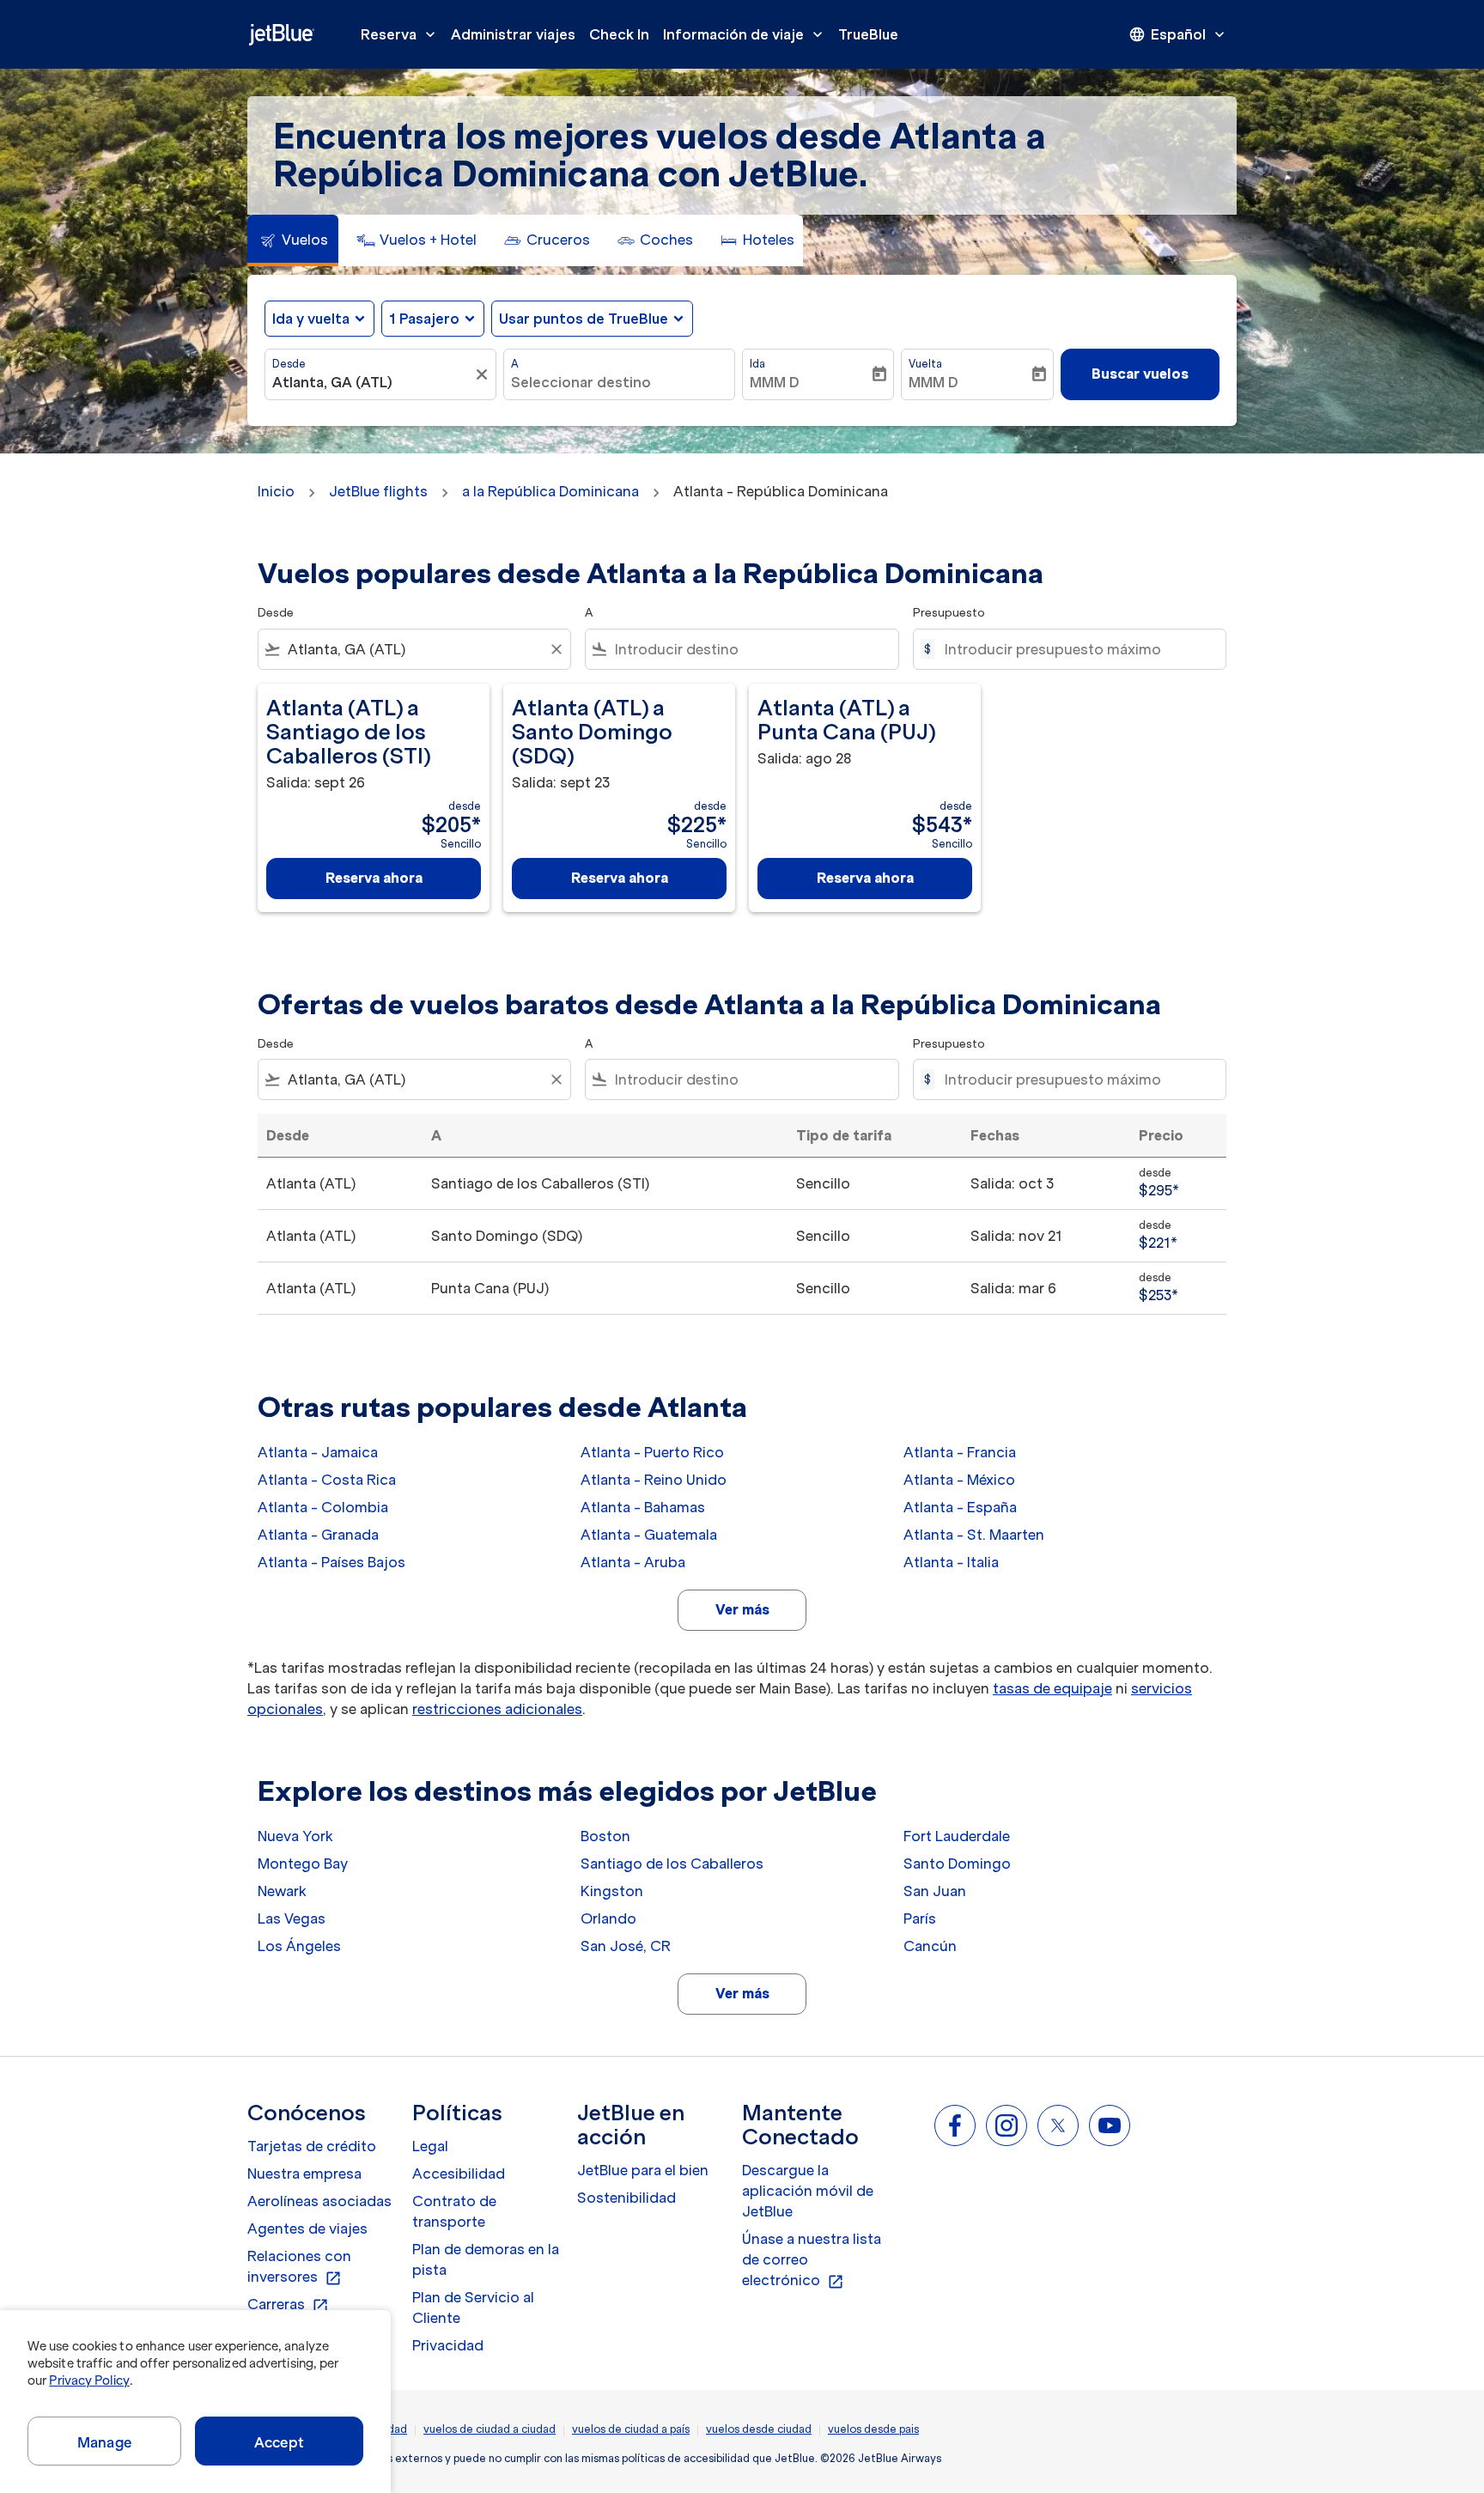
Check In (619, 34)
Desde (289, 364)
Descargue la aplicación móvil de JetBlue (808, 2191)
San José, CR (626, 1946)
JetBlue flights (378, 491)
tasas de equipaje (1052, 1688)
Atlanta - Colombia (323, 1507)
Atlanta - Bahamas (643, 1507)
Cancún (930, 1946)
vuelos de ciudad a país (631, 2429)
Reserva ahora (374, 878)
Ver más (742, 1609)
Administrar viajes (513, 34)
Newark (282, 1891)
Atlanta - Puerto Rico (652, 1452)
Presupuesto (949, 613)
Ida (757, 364)
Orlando (608, 1918)
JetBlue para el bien (643, 2170)
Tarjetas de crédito (312, 2146)
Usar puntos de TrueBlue (584, 319)
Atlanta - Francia (960, 1452)
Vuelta (925, 364)
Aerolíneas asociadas (319, 2201)
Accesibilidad (459, 2174)
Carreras (288, 2305)
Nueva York (295, 1836)
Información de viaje (745, 34)
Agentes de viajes (307, 2228)
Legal (430, 2146)
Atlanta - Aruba (633, 1562)
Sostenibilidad (626, 2198)
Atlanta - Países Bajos (331, 1562)
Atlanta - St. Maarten (974, 1535)
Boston (605, 1836)
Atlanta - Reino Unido (654, 1480)
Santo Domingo (957, 1864)
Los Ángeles (299, 1946)
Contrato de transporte (454, 2211)
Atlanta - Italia (951, 1562)
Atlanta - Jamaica (318, 1452)
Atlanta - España (960, 1507)
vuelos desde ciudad (759, 2429)
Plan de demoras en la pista (486, 2259)
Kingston (612, 1891)
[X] (1058, 2125)
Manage (104, 2442)
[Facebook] (955, 2125)
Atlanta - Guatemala (649, 1535)
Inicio (276, 491)
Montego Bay (303, 1864)
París (920, 1918)
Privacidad (448, 2345)
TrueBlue (868, 34)
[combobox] (372, 382)
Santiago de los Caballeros (672, 1864)
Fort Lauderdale (957, 1836)
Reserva (400, 34)
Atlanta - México (959, 1480)
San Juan (935, 1891)
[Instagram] (1007, 2125)
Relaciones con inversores (299, 2267)
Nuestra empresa (304, 2174)
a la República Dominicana (550, 491)
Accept (279, 2442)
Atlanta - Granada (318, 1535)
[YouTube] (1110, 2125)
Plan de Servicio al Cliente (473, 2308)
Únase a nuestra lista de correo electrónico (812, 2260)
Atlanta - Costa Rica (327, 1480)
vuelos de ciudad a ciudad (490, 2429)
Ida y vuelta (311, 319)
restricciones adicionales (497, 1709)
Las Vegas (292, 1918)
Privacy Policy (89, 2381)
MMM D (775, 382)
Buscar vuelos (1140, 374)
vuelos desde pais (873, 2429)
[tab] (293, 240)
